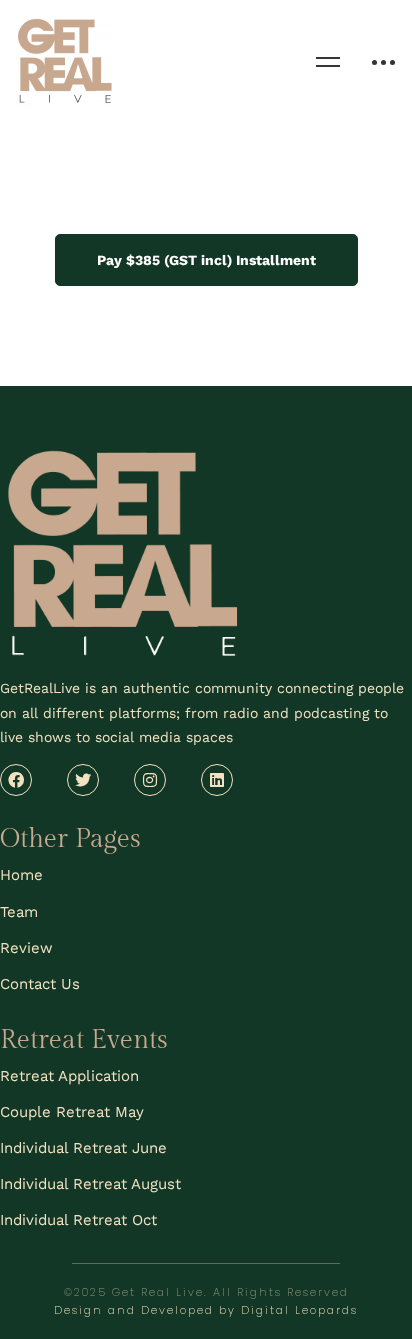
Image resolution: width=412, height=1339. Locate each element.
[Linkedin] (217, 780)
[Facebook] (16, 780)
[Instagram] (150, 780)
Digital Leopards (299, 1310)
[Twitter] (83, 780)
